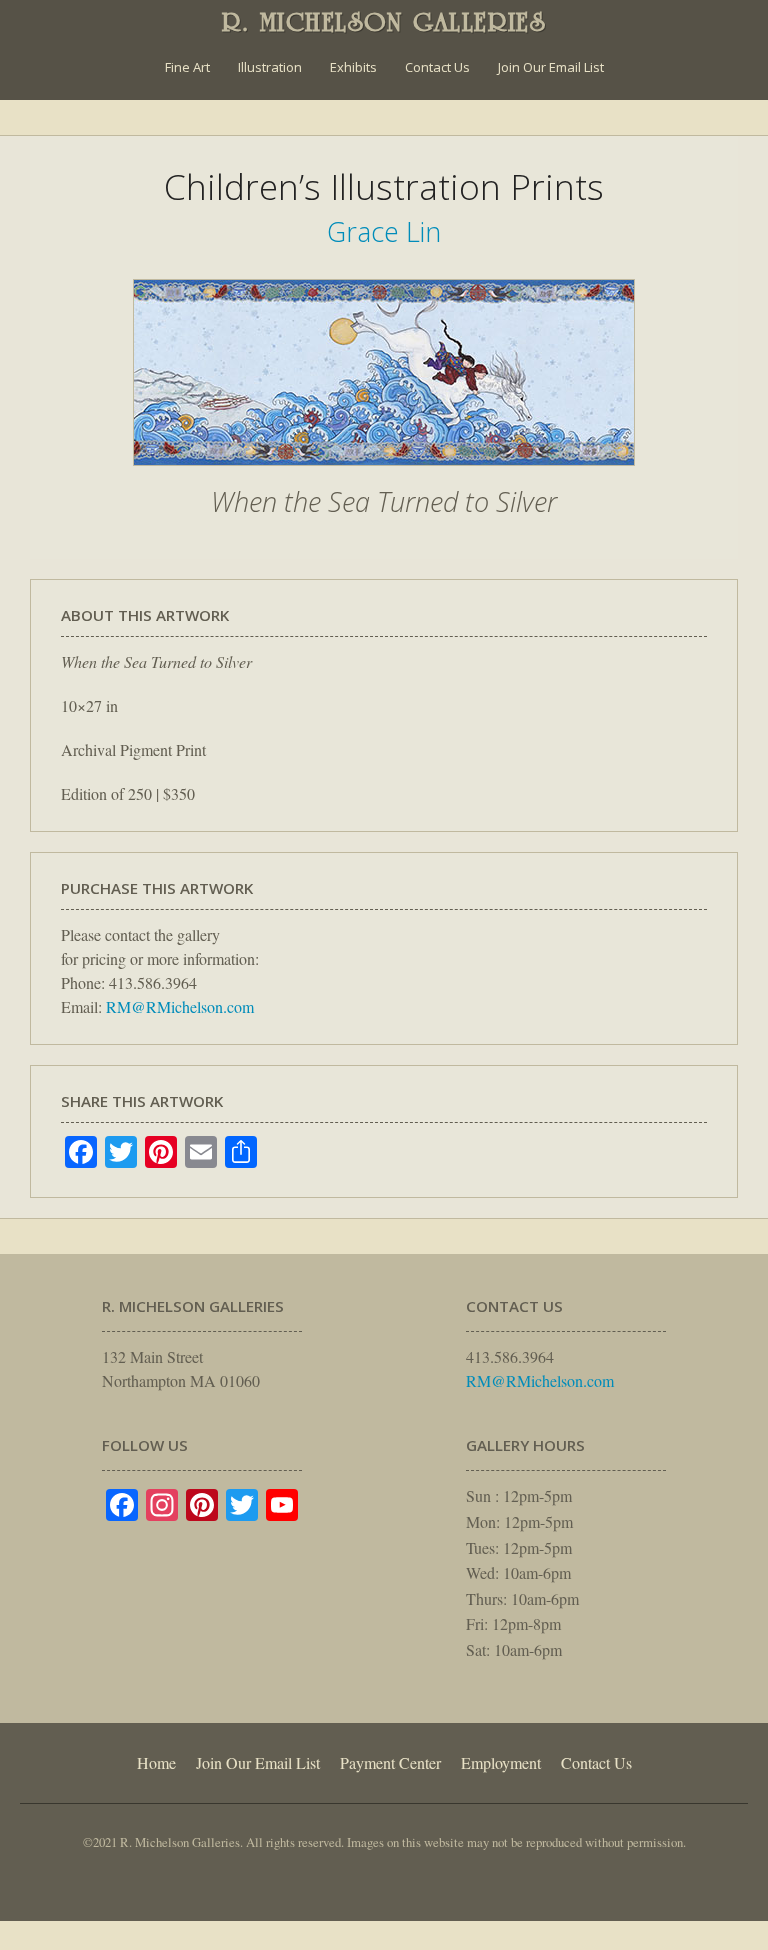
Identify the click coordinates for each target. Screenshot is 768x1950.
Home (156, 1762)
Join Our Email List (551, 67)
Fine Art (187, 67)
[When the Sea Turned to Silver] (384, 476)
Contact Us (437, 67)
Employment (501, 1762)
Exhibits (353, 67)
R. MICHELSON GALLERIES (384, 22)
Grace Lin (384, 231)
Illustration (270, 67)
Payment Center (390, 1762)
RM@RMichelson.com (180, 1006)
